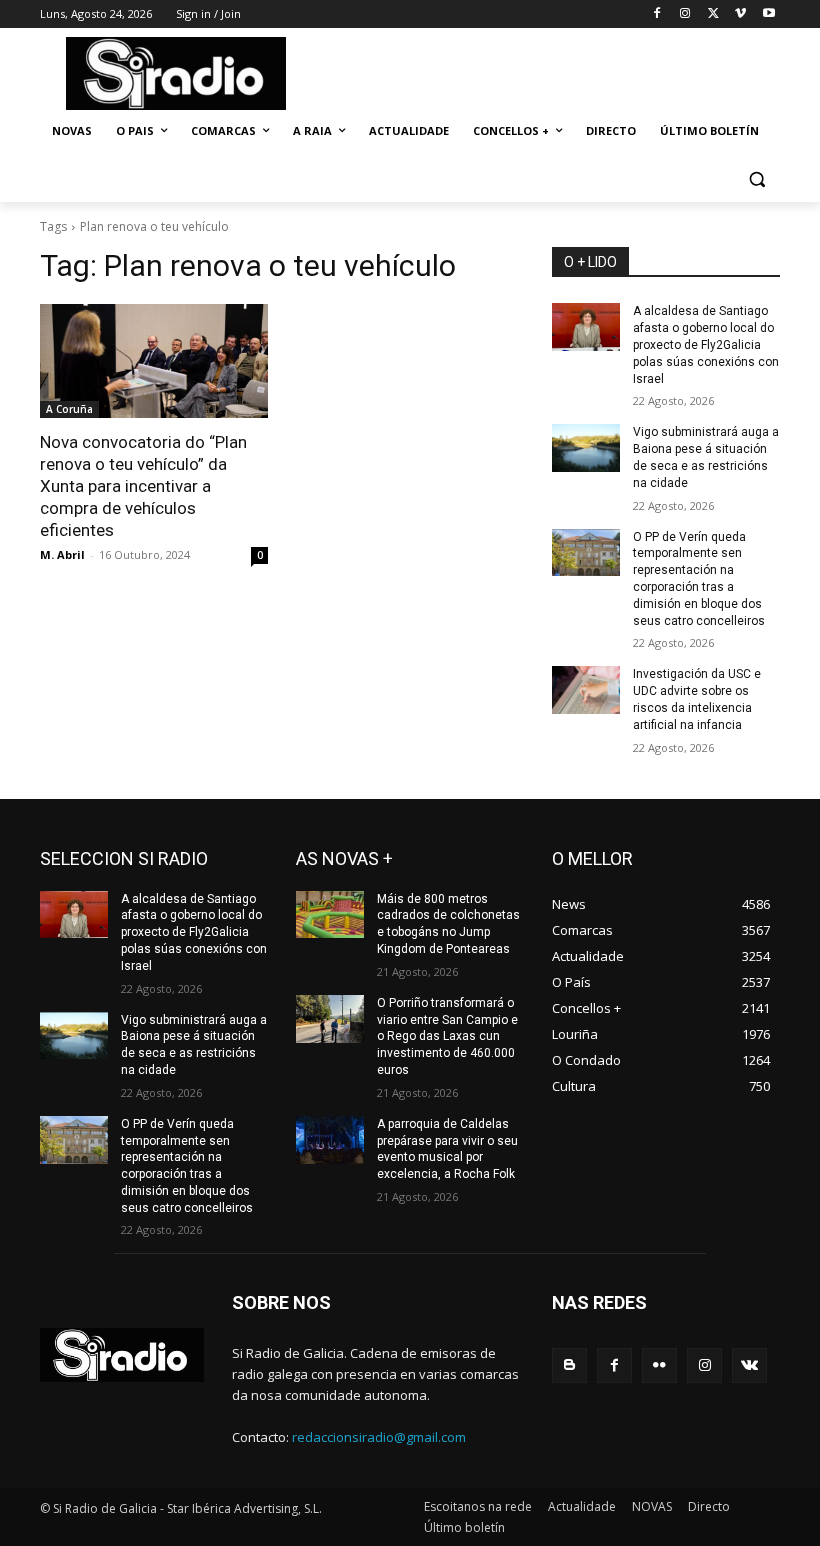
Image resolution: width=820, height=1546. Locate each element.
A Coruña (69, 409)
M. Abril (62, 554)
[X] (713, 14)
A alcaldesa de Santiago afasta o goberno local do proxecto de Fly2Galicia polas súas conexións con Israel (706, 344)
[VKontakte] (749, 1365)
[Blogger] (569, 1365)
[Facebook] (657, 14)
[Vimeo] (740, 14)
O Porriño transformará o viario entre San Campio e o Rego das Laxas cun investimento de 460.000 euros (447, 1036)
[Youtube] (768, 14)
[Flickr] (659, 1365)
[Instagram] (685, 14)
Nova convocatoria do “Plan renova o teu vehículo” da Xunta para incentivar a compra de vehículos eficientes (143, 486)
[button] (756, 179)
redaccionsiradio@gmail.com (379, 1437)
